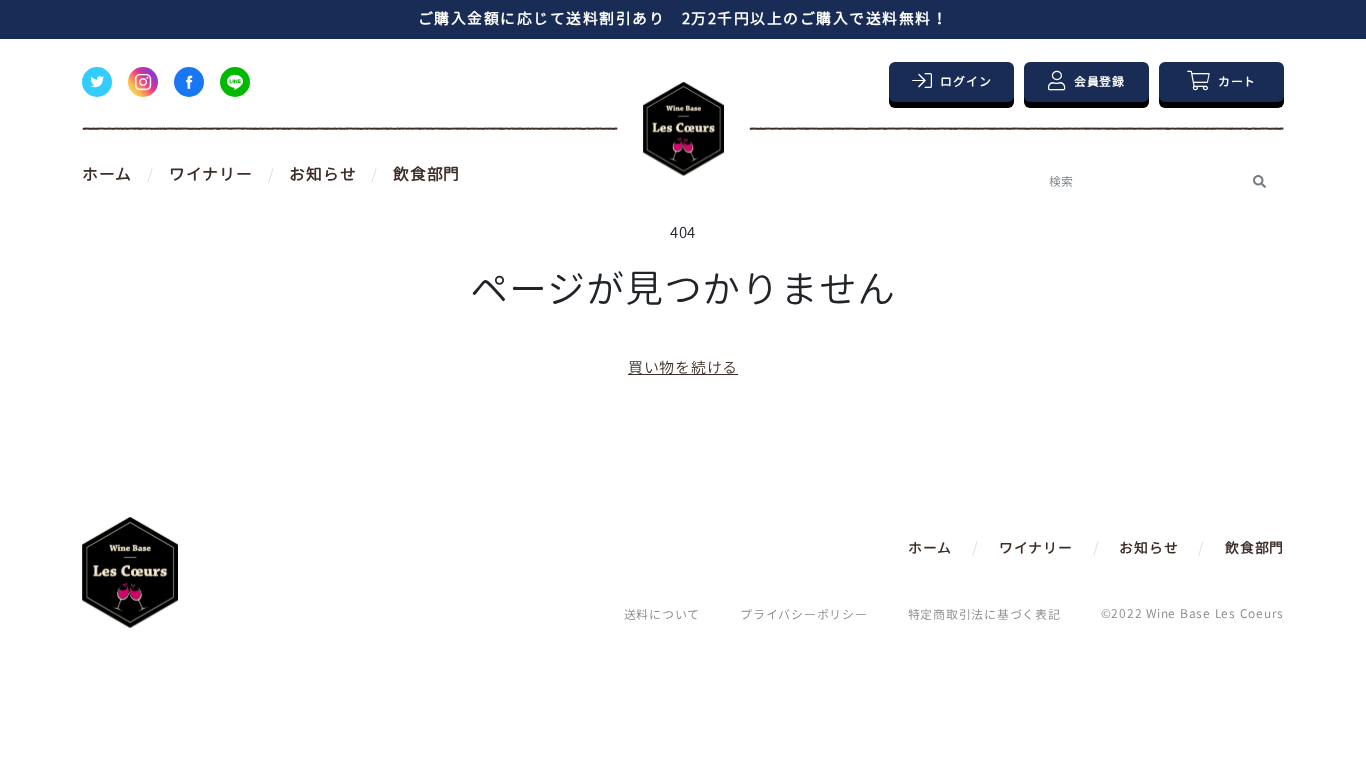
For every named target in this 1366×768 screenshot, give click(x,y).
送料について (662, 614)
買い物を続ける (683, 367)
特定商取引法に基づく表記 (984, 614)
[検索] (1259, 182)
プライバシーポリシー (804, 614)
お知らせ (322, 174)
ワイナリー (211, 174)
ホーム (107, 174)
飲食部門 (426, 174)
